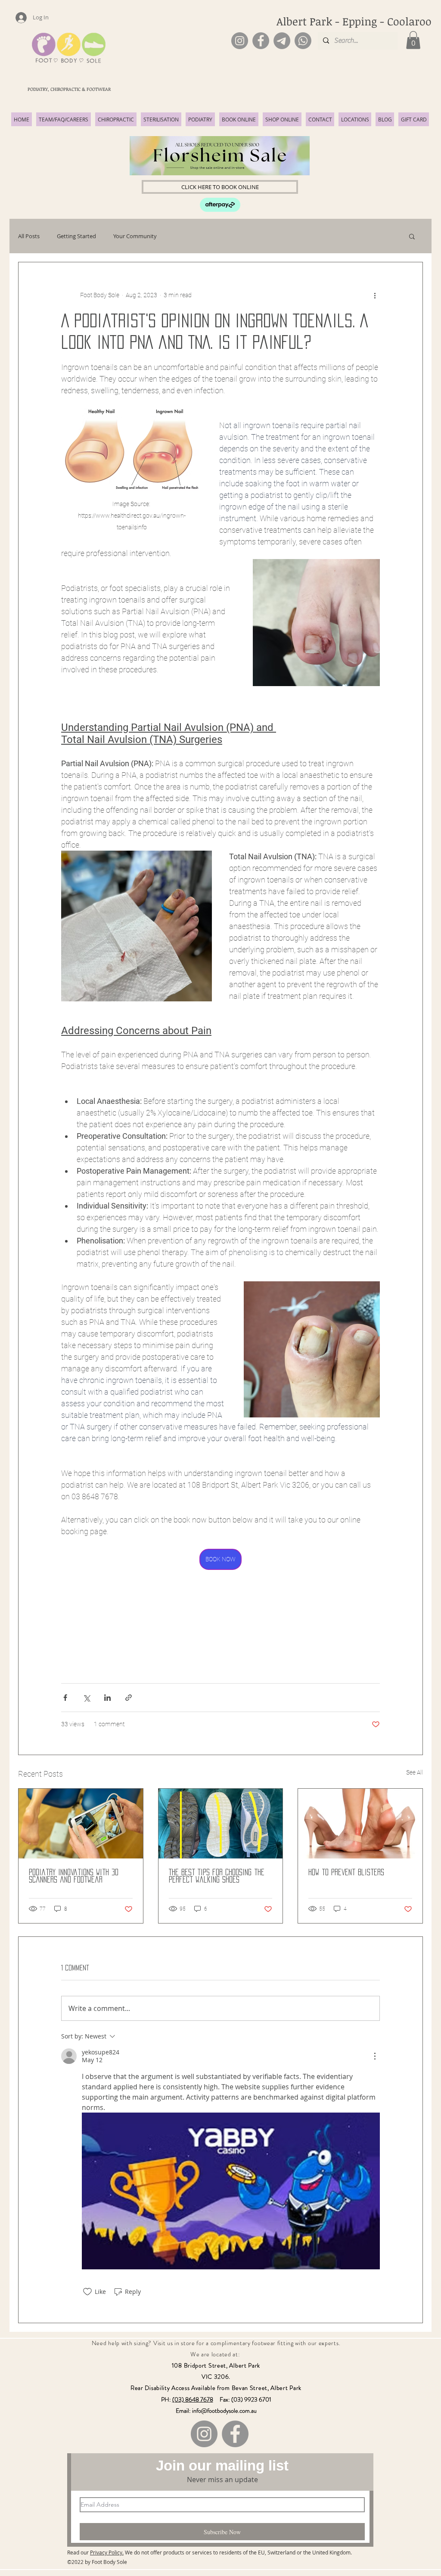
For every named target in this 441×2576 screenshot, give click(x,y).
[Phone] (303, 41)
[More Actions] (375, 2056)
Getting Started (76, 236)
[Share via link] (129, 1698)
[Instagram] (240, 41)
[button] (413, 40)
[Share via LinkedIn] (107, 1698)
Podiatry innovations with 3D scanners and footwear (74, 1876)
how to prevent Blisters (346, 1872)
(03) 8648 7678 (193, 2399)
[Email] (282, 41)
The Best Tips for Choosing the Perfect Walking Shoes (217, 1876)
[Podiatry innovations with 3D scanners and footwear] (81, 1824)
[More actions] (375, 295)
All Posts (29, 236)
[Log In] (17, 18)
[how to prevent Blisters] (360, 1824)
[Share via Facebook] (65, 1698)
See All (415, 1772)
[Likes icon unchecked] (87, 2292)
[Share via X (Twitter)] (86, 1698)
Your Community (135, 236)
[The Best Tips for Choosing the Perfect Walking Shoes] (221, 1824)
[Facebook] (261, 41)
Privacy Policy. (107, 2552)
